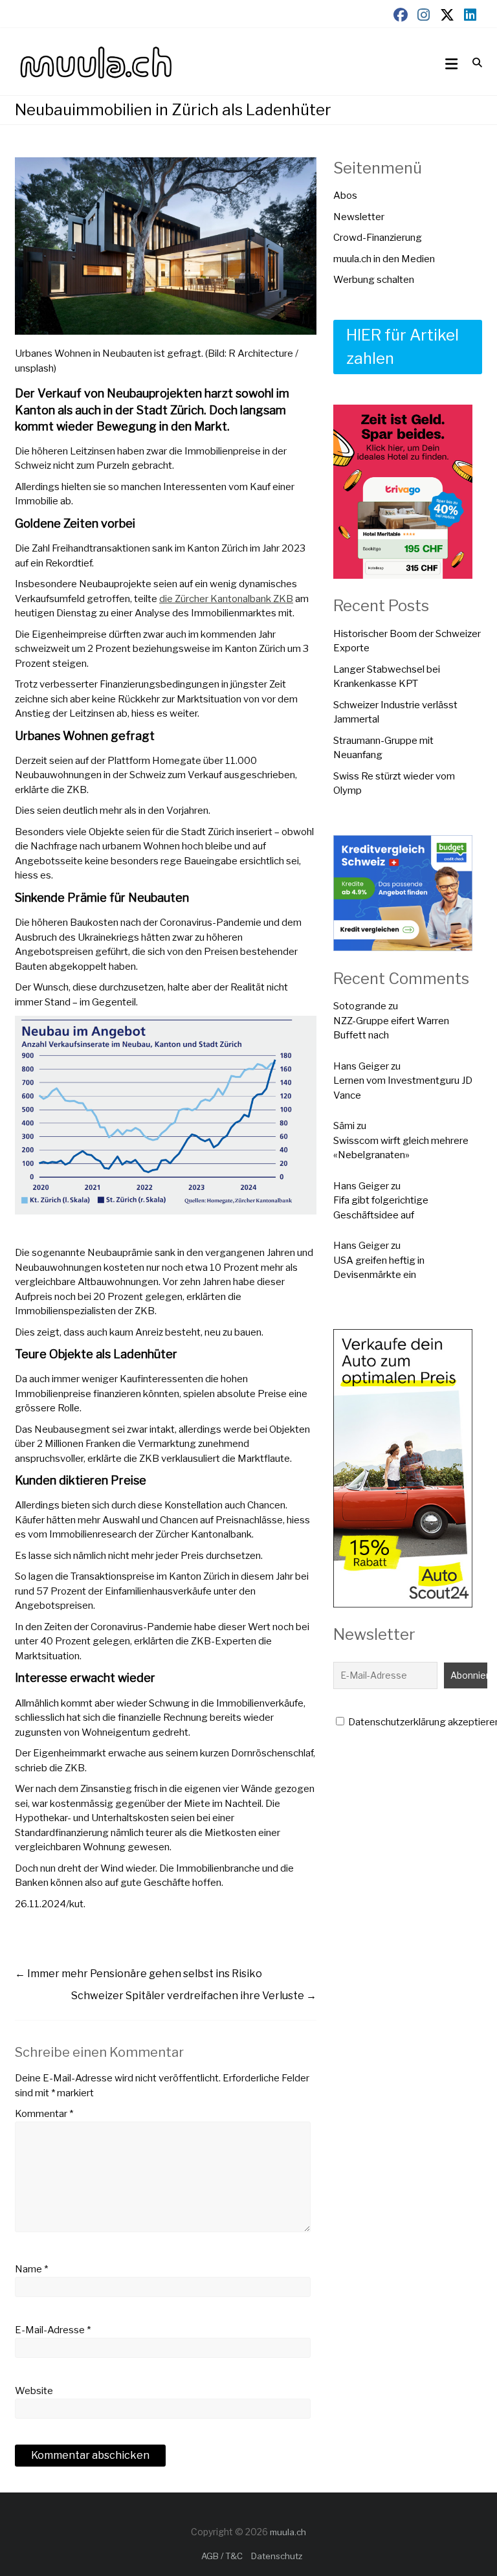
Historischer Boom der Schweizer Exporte (407, 641)
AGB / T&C (222, 2556)
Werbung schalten (374, 280)
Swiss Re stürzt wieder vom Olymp (394, 784)
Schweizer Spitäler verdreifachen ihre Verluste (194, 1996)
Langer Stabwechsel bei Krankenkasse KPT (387, 677)
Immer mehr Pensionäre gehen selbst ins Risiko (138, 1974)
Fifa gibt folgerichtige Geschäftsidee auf (381, 1208)
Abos (345, 196)
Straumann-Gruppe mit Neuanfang (383, 748)
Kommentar (44, 2114)
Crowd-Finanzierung (378, 238)
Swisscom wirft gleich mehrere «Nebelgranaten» (401, 1148)
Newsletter (359, 217)
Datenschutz (277, 2556)
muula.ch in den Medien (384, 259)
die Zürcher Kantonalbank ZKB (226, 599)
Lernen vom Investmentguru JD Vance (403, 1088)
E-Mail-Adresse (53, 2330)
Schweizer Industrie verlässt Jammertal (395, 712)
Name (31, 2269)
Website (34, 2391)
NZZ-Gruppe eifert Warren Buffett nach (391, 1028)
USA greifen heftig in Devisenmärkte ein (379, 1268)
